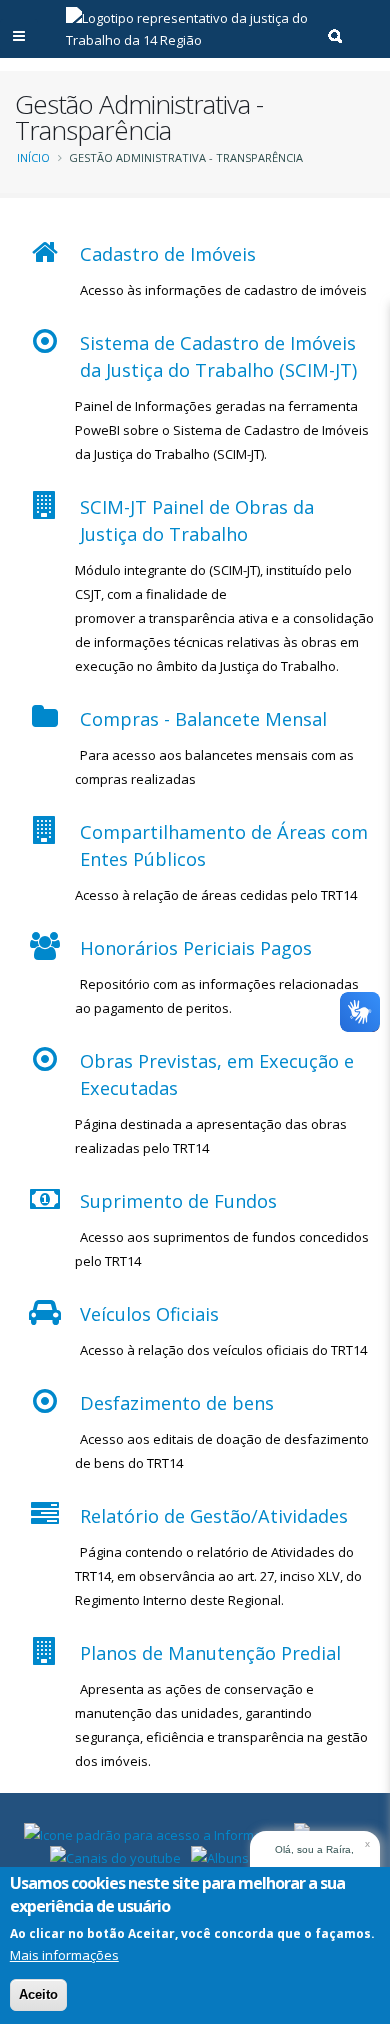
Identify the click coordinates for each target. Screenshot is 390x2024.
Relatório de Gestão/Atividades (214, 1516)
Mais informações (64, 1955)
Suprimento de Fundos (178, 1201)
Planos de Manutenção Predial (210, 1653)
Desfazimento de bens (177, 1403)
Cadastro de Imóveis (168, 254)
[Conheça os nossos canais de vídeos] (115, 1856)
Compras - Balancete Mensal (203, 719)
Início (33, 157)
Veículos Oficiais (149, 1314)
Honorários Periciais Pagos (196, 948)
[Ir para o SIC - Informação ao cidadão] (154, 1833)
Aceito (38, 1994)
